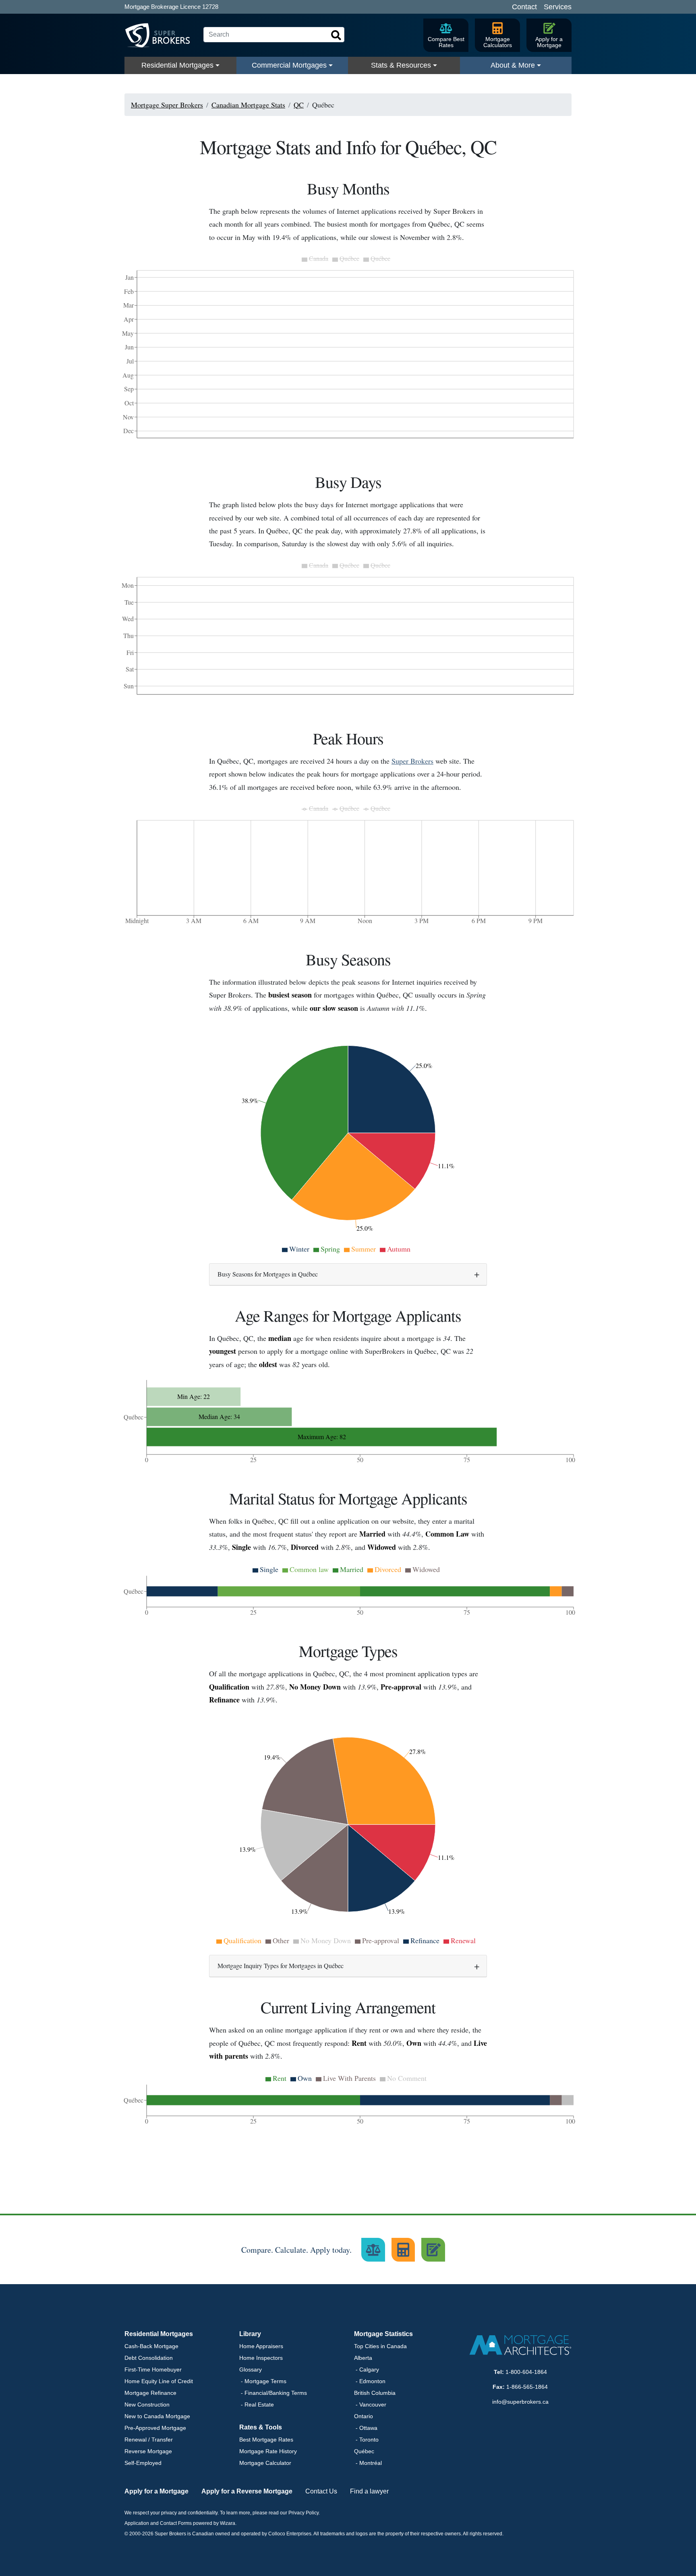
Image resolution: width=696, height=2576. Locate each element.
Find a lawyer (369, 2491)
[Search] (336, 35)
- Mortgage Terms (263, 2381)
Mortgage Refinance (150, 2393)
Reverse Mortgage (148, 2451)
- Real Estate (257, 2405)
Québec (364, 2451)
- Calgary (367, 2369)
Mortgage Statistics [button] (383, 2334)
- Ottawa (366, 2428)
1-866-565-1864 (527, 2387)
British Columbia (375, 2393)
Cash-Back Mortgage (151, 2346)
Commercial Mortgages (289, 65)
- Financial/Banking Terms (273, 2393)
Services (558, 7)
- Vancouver (370, 2405)
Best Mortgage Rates (266, 2440)
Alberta (363, 2358)
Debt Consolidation (149, 2358)
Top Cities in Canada (380, 2346)
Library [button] (250, 2334)
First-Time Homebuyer (153, 2369)
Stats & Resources (401, 65)
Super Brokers (412, 761)
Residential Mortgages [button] (159, 2334)
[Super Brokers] (161, 35)
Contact (524, 7)
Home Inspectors (261, 2358)
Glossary (251, 2369)
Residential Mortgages (177, 65)
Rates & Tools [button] (261, 2427)
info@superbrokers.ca (520, 2402)
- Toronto (366, 2440)
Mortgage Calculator (265, 2463)
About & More (513, 65)
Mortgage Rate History (268, 2451)
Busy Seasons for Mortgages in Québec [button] (268, 1274)
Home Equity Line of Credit (159, 2381)
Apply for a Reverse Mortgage (247, 2491)
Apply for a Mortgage (156, 2491)
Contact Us (321, 2491)
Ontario (364, 2416)
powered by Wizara (214, 2523)
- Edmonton (370, 2381)
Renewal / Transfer (149, 2440)
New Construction (147, 2405)
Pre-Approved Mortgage (155, 2428)
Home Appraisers (261, 2346)
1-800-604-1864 (526, 2372)
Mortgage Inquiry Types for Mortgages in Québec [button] (281, 1966)
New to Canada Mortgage (157, 2416)
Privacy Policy (303, 2513)
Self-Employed (143, 2463)
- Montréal (368, 2463)
